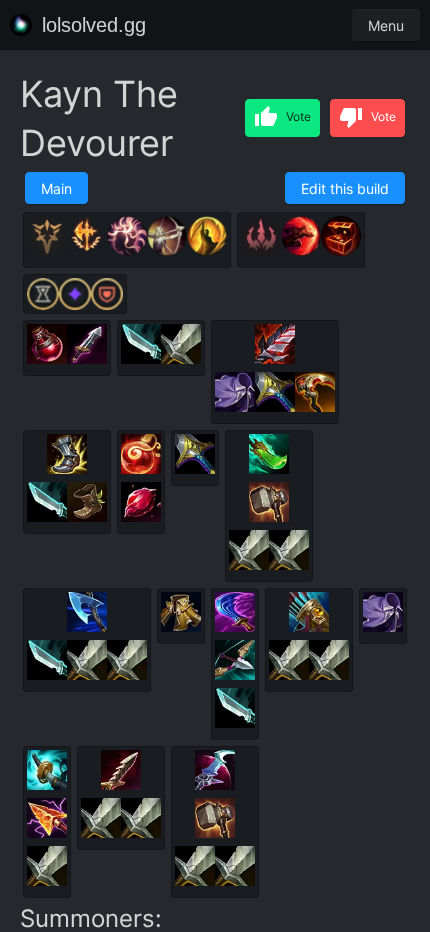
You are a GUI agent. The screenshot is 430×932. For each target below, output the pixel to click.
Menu (386, 25)
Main (56, 188)
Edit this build (345, 188)
